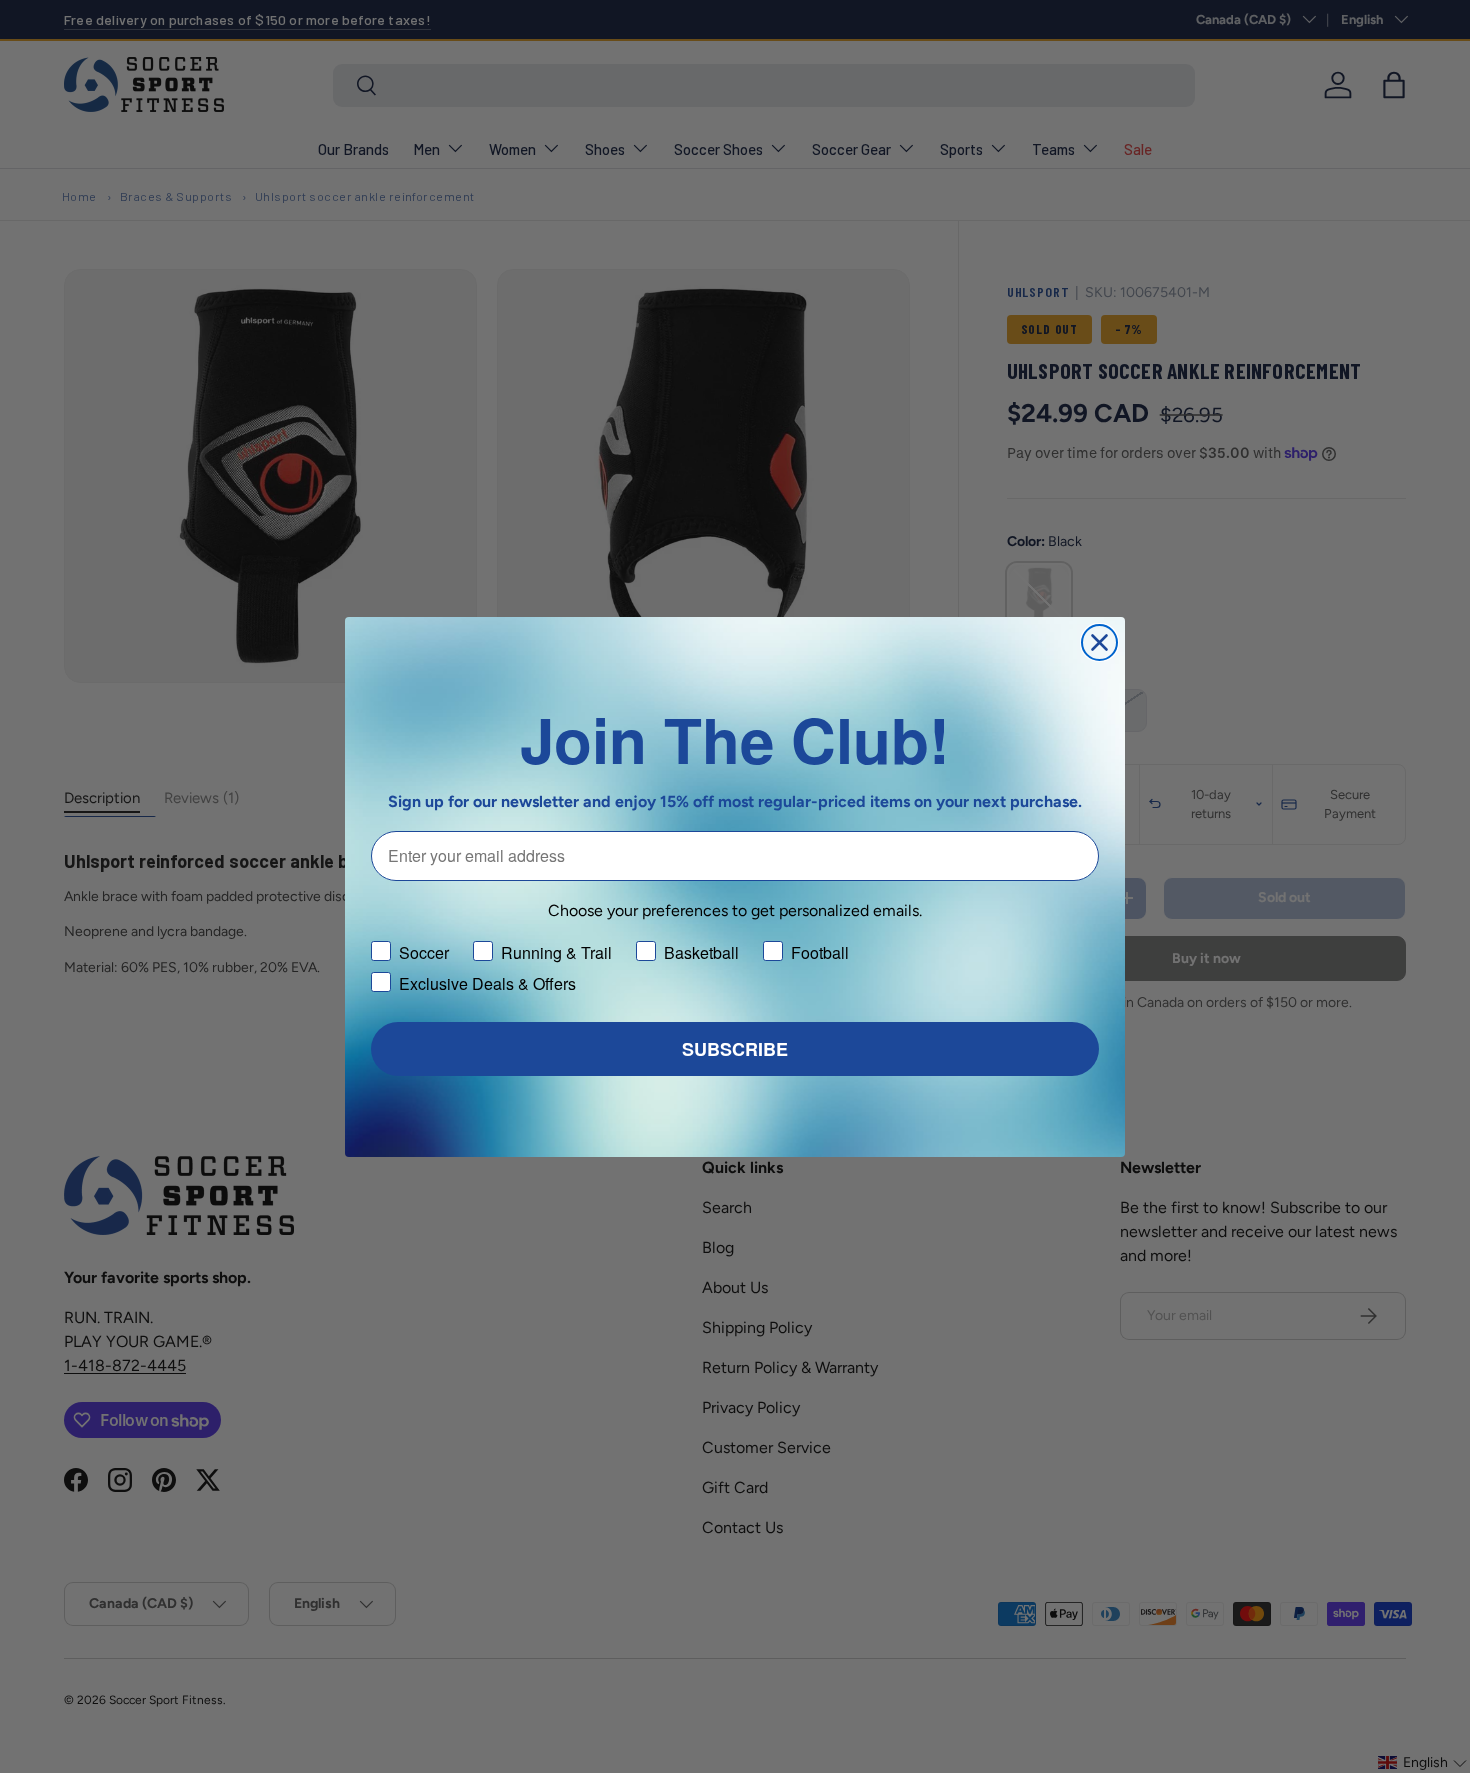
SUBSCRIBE (735, 1049)
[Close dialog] (1099, 642)
